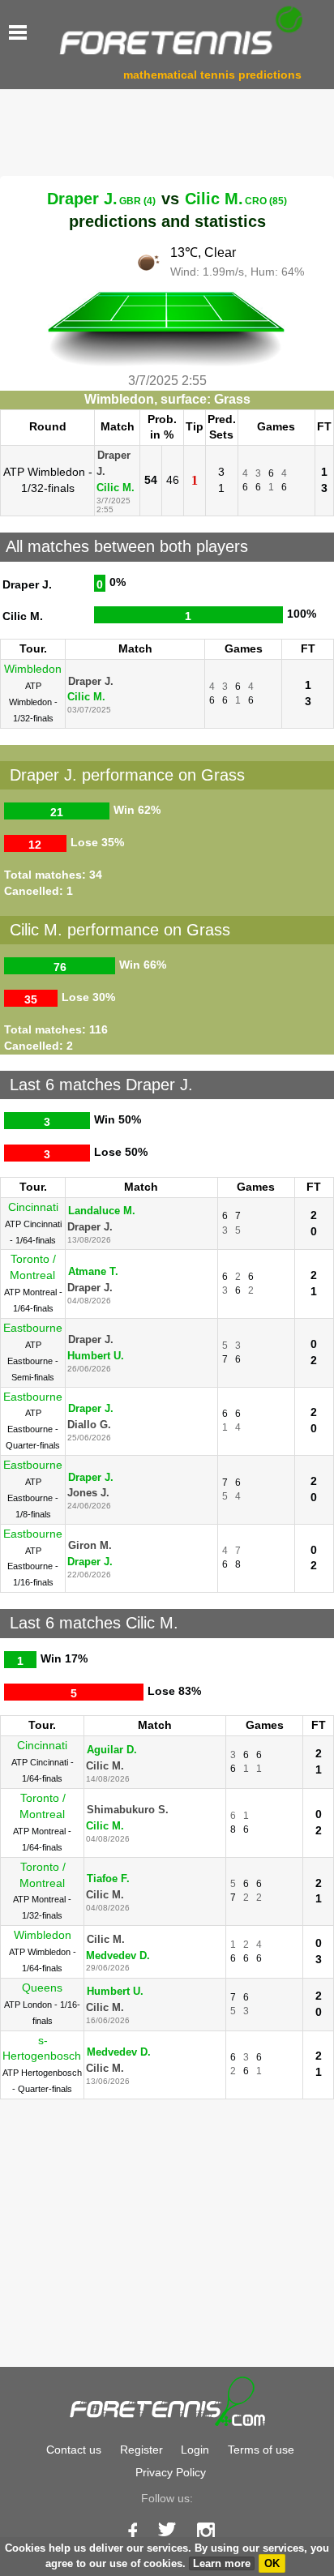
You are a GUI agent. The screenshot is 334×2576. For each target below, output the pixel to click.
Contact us (74, 2450)
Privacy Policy (171, 2472)
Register (141, 2450)
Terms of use (261, 2450)
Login (195, 2450)
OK (272, 2563)
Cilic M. (236, 199)
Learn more (222, 2563)
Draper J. (101, 199)
